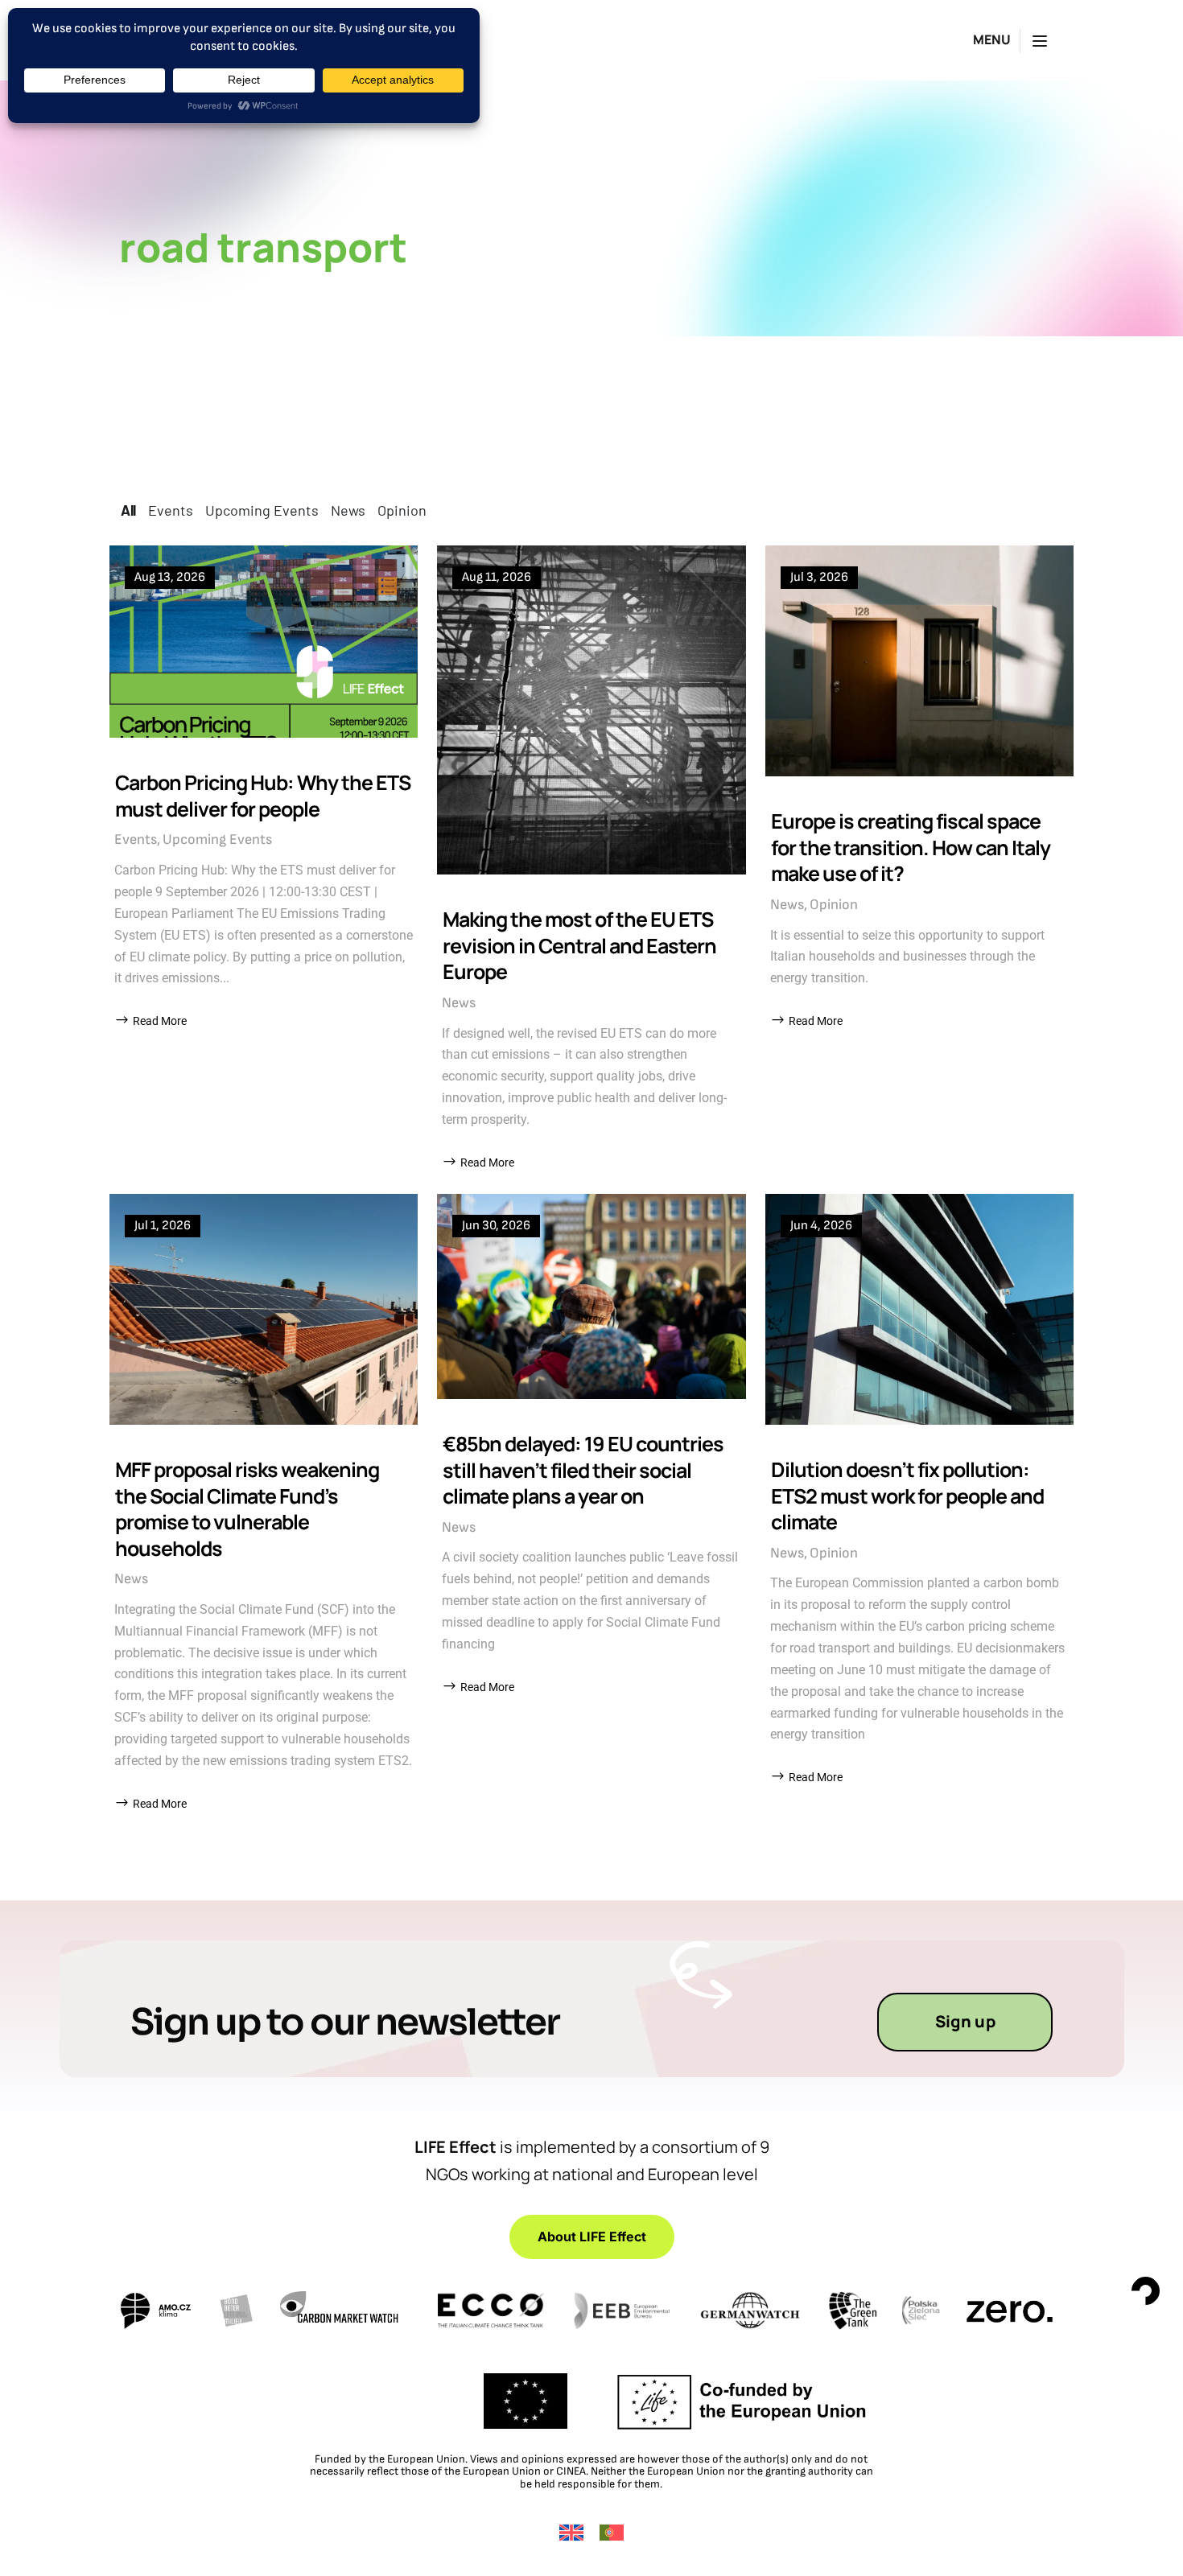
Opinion (834, 905)
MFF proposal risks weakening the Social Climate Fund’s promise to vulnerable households (247, 1509)
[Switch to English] (571, 2533)
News (459, 1003)
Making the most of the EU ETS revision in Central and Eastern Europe (579, 945)
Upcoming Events (217, 839)
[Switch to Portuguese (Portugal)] (612, 2533)
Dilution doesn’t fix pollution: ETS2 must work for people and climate (907, 1496)
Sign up (965, 2021)
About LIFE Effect (592, 2237)
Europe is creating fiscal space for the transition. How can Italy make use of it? (911, 847)
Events (136, 839)
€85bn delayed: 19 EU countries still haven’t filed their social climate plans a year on (583, 1470)
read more (160, 1021)
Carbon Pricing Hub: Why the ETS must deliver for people (263, 796)
